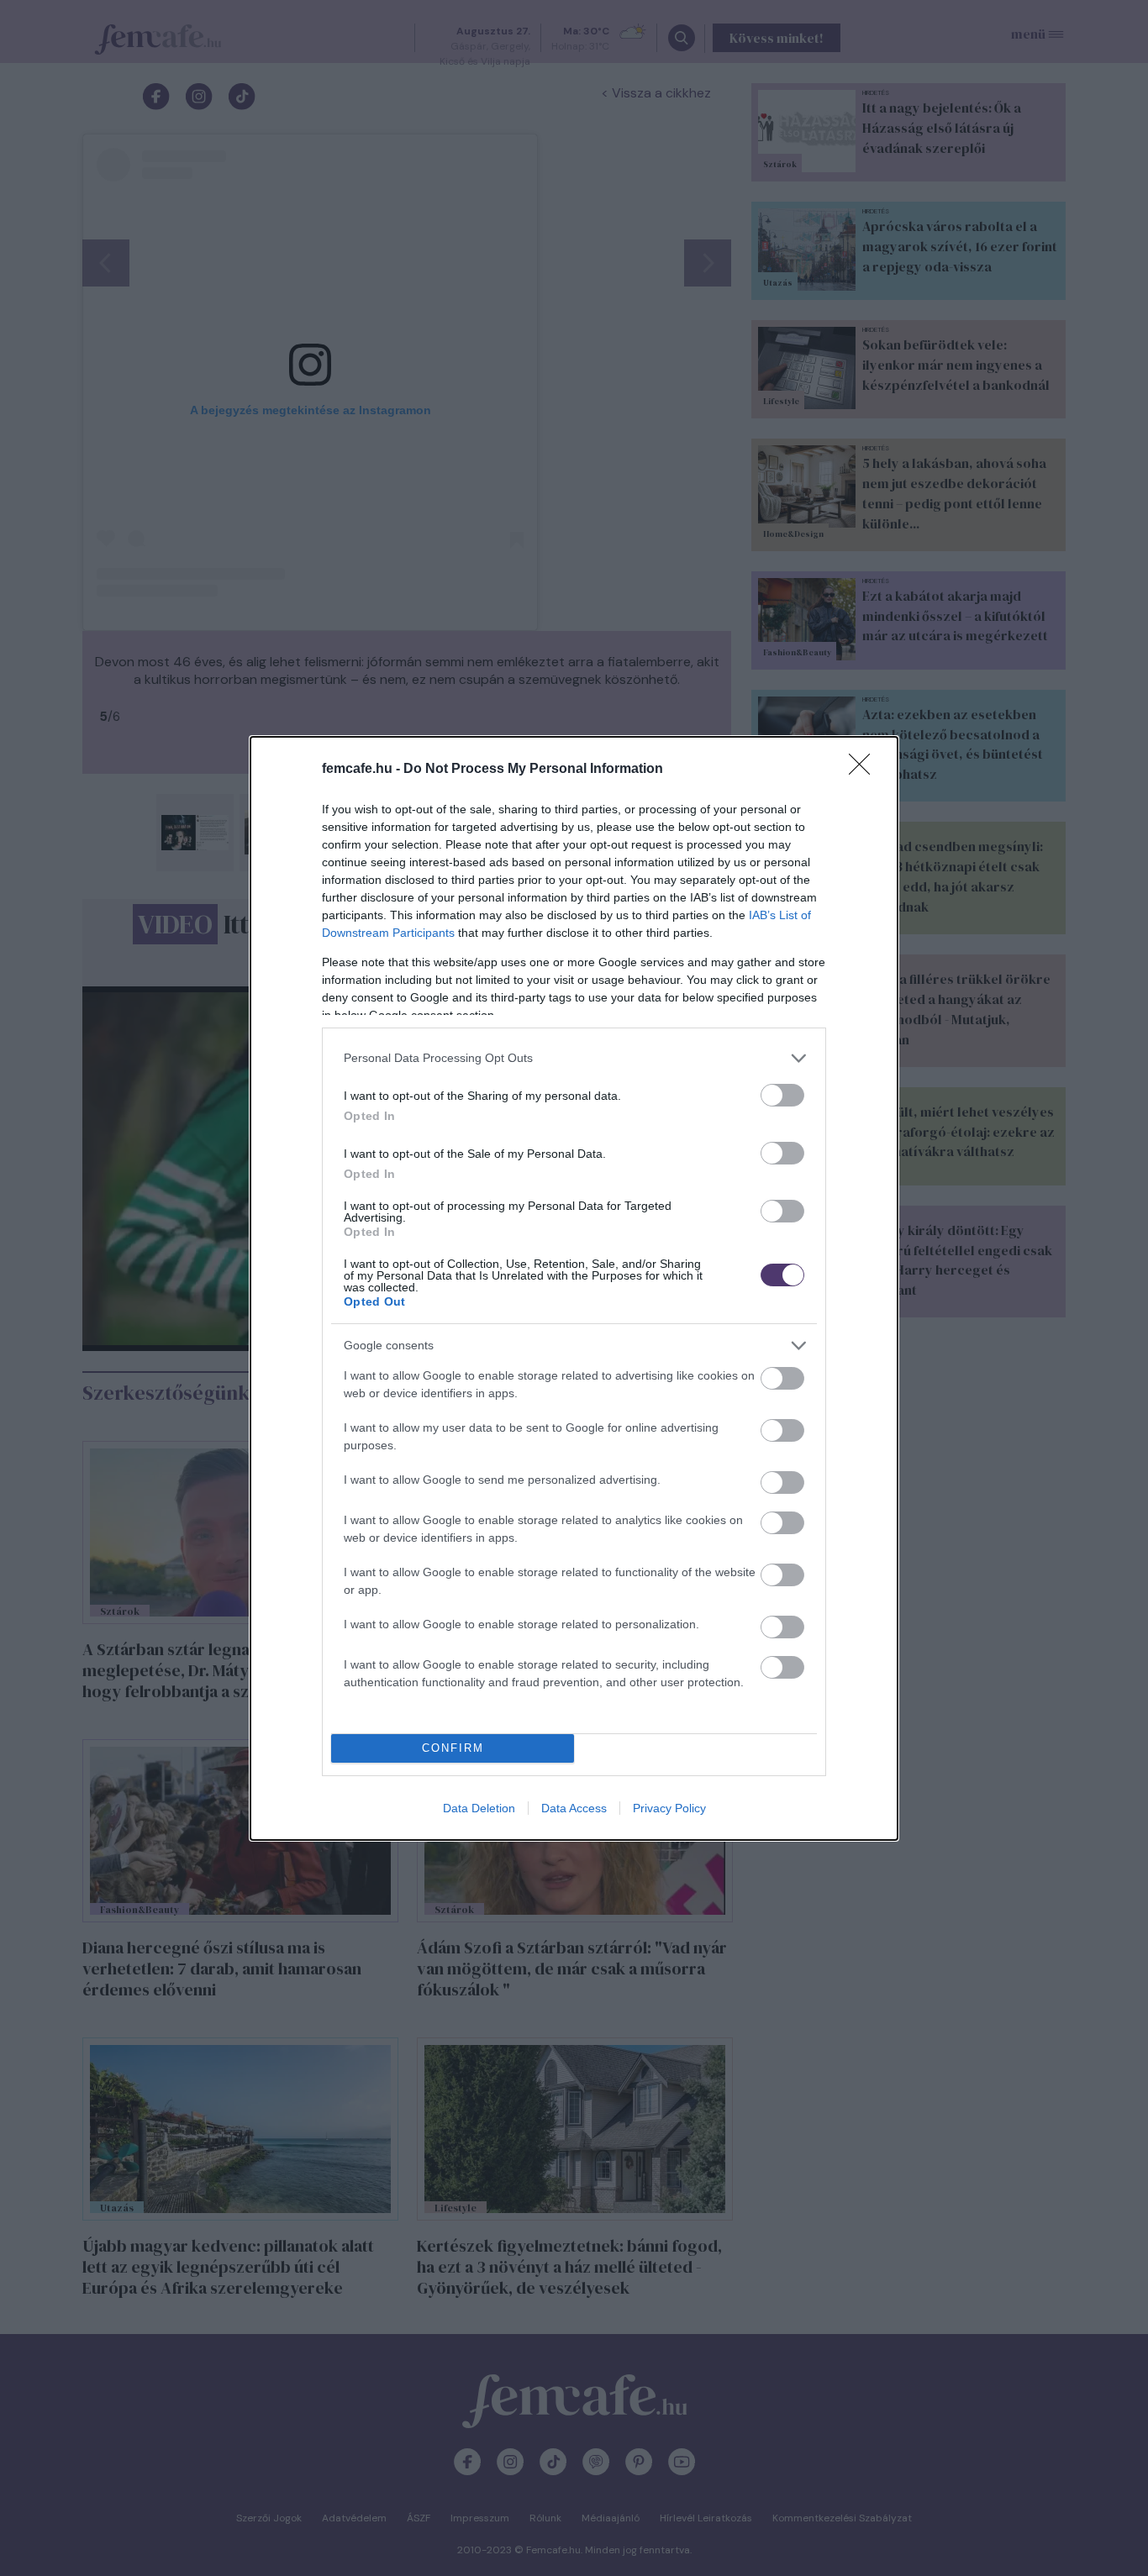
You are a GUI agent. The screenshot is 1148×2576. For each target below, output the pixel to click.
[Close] (865, 770)
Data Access (574, 1808)
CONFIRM (453, 1748)
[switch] (782, 1095)
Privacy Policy (669, 1808)
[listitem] (574, 1058)
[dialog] (574, 1288)
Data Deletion (479, 1808)
